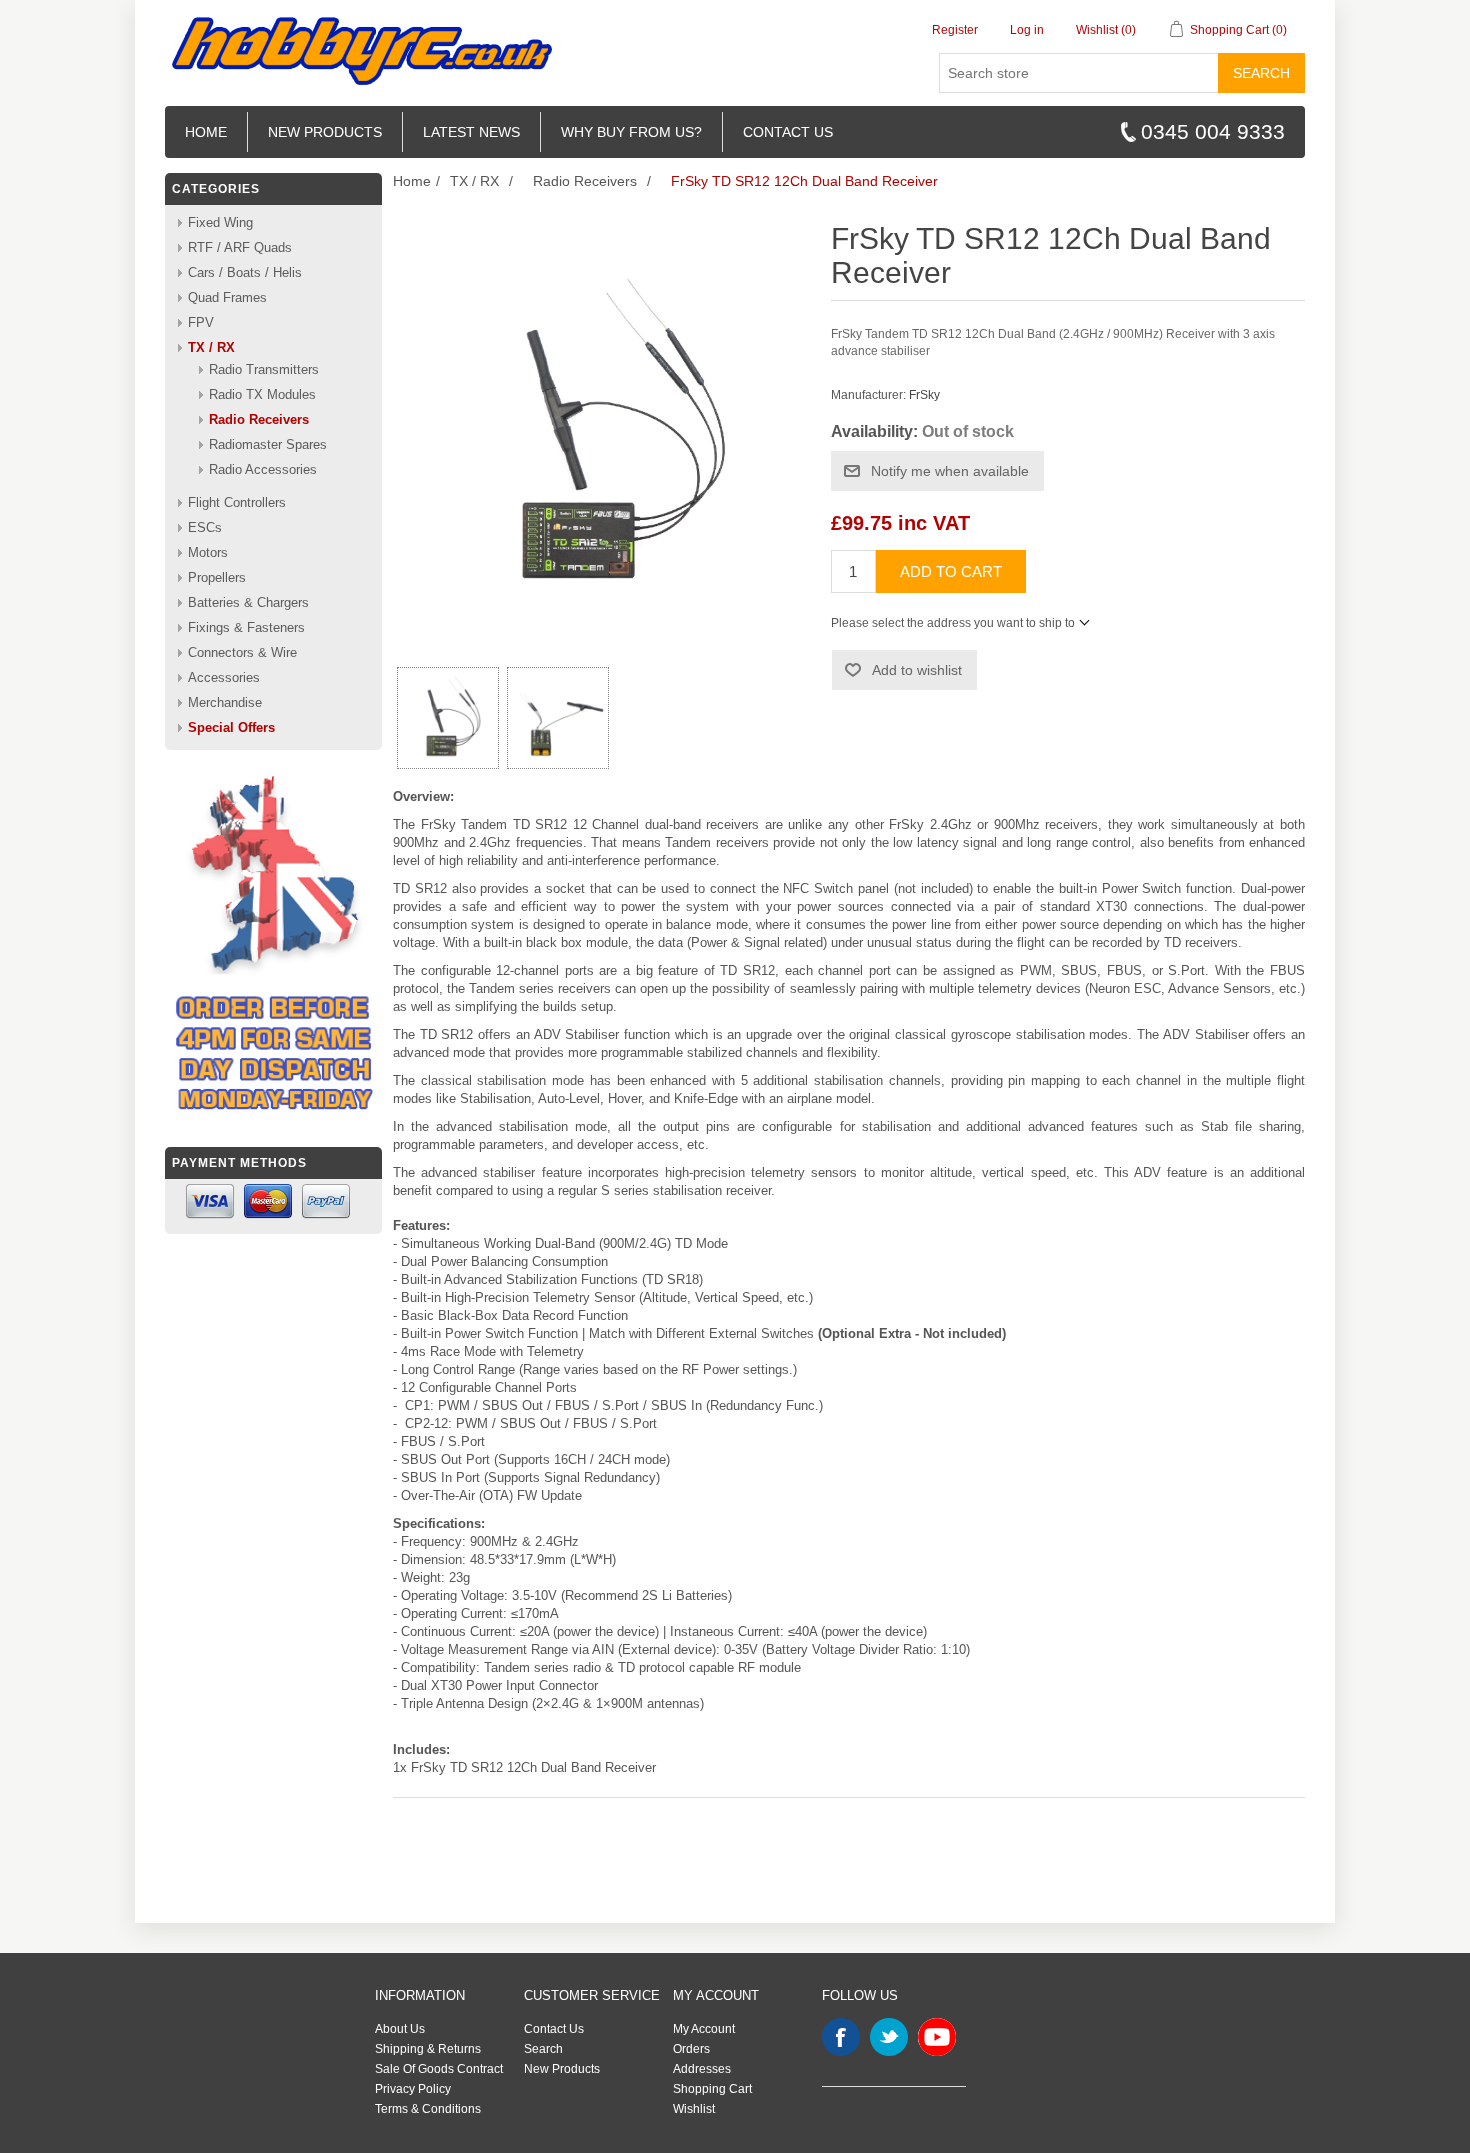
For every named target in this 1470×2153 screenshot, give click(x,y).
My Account (704, 2029)
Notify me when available (950, 471)
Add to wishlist (917, 670)
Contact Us (554, 2029)
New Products (325, 132)
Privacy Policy (413, 2089)
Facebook (841, 2037)
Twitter (889, 2037)
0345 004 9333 (1213, 131)
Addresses (702, 2069)
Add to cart (951, 571)
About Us (400, 2029)
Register (955, 30)
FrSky (924, 395)
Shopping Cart (712, 2089)
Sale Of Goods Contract (439, 2069)
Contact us (788, 132)
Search (1261, 73)
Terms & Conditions (428, 2109)
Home (206, 132)
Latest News (471, 132)
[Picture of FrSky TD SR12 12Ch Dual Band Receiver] (448, 718)
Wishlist (694, 2109)
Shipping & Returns (428, 2049)
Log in (1027, 30)
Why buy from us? (631, 132)
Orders (691, 2049)
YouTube (937, 2037)
